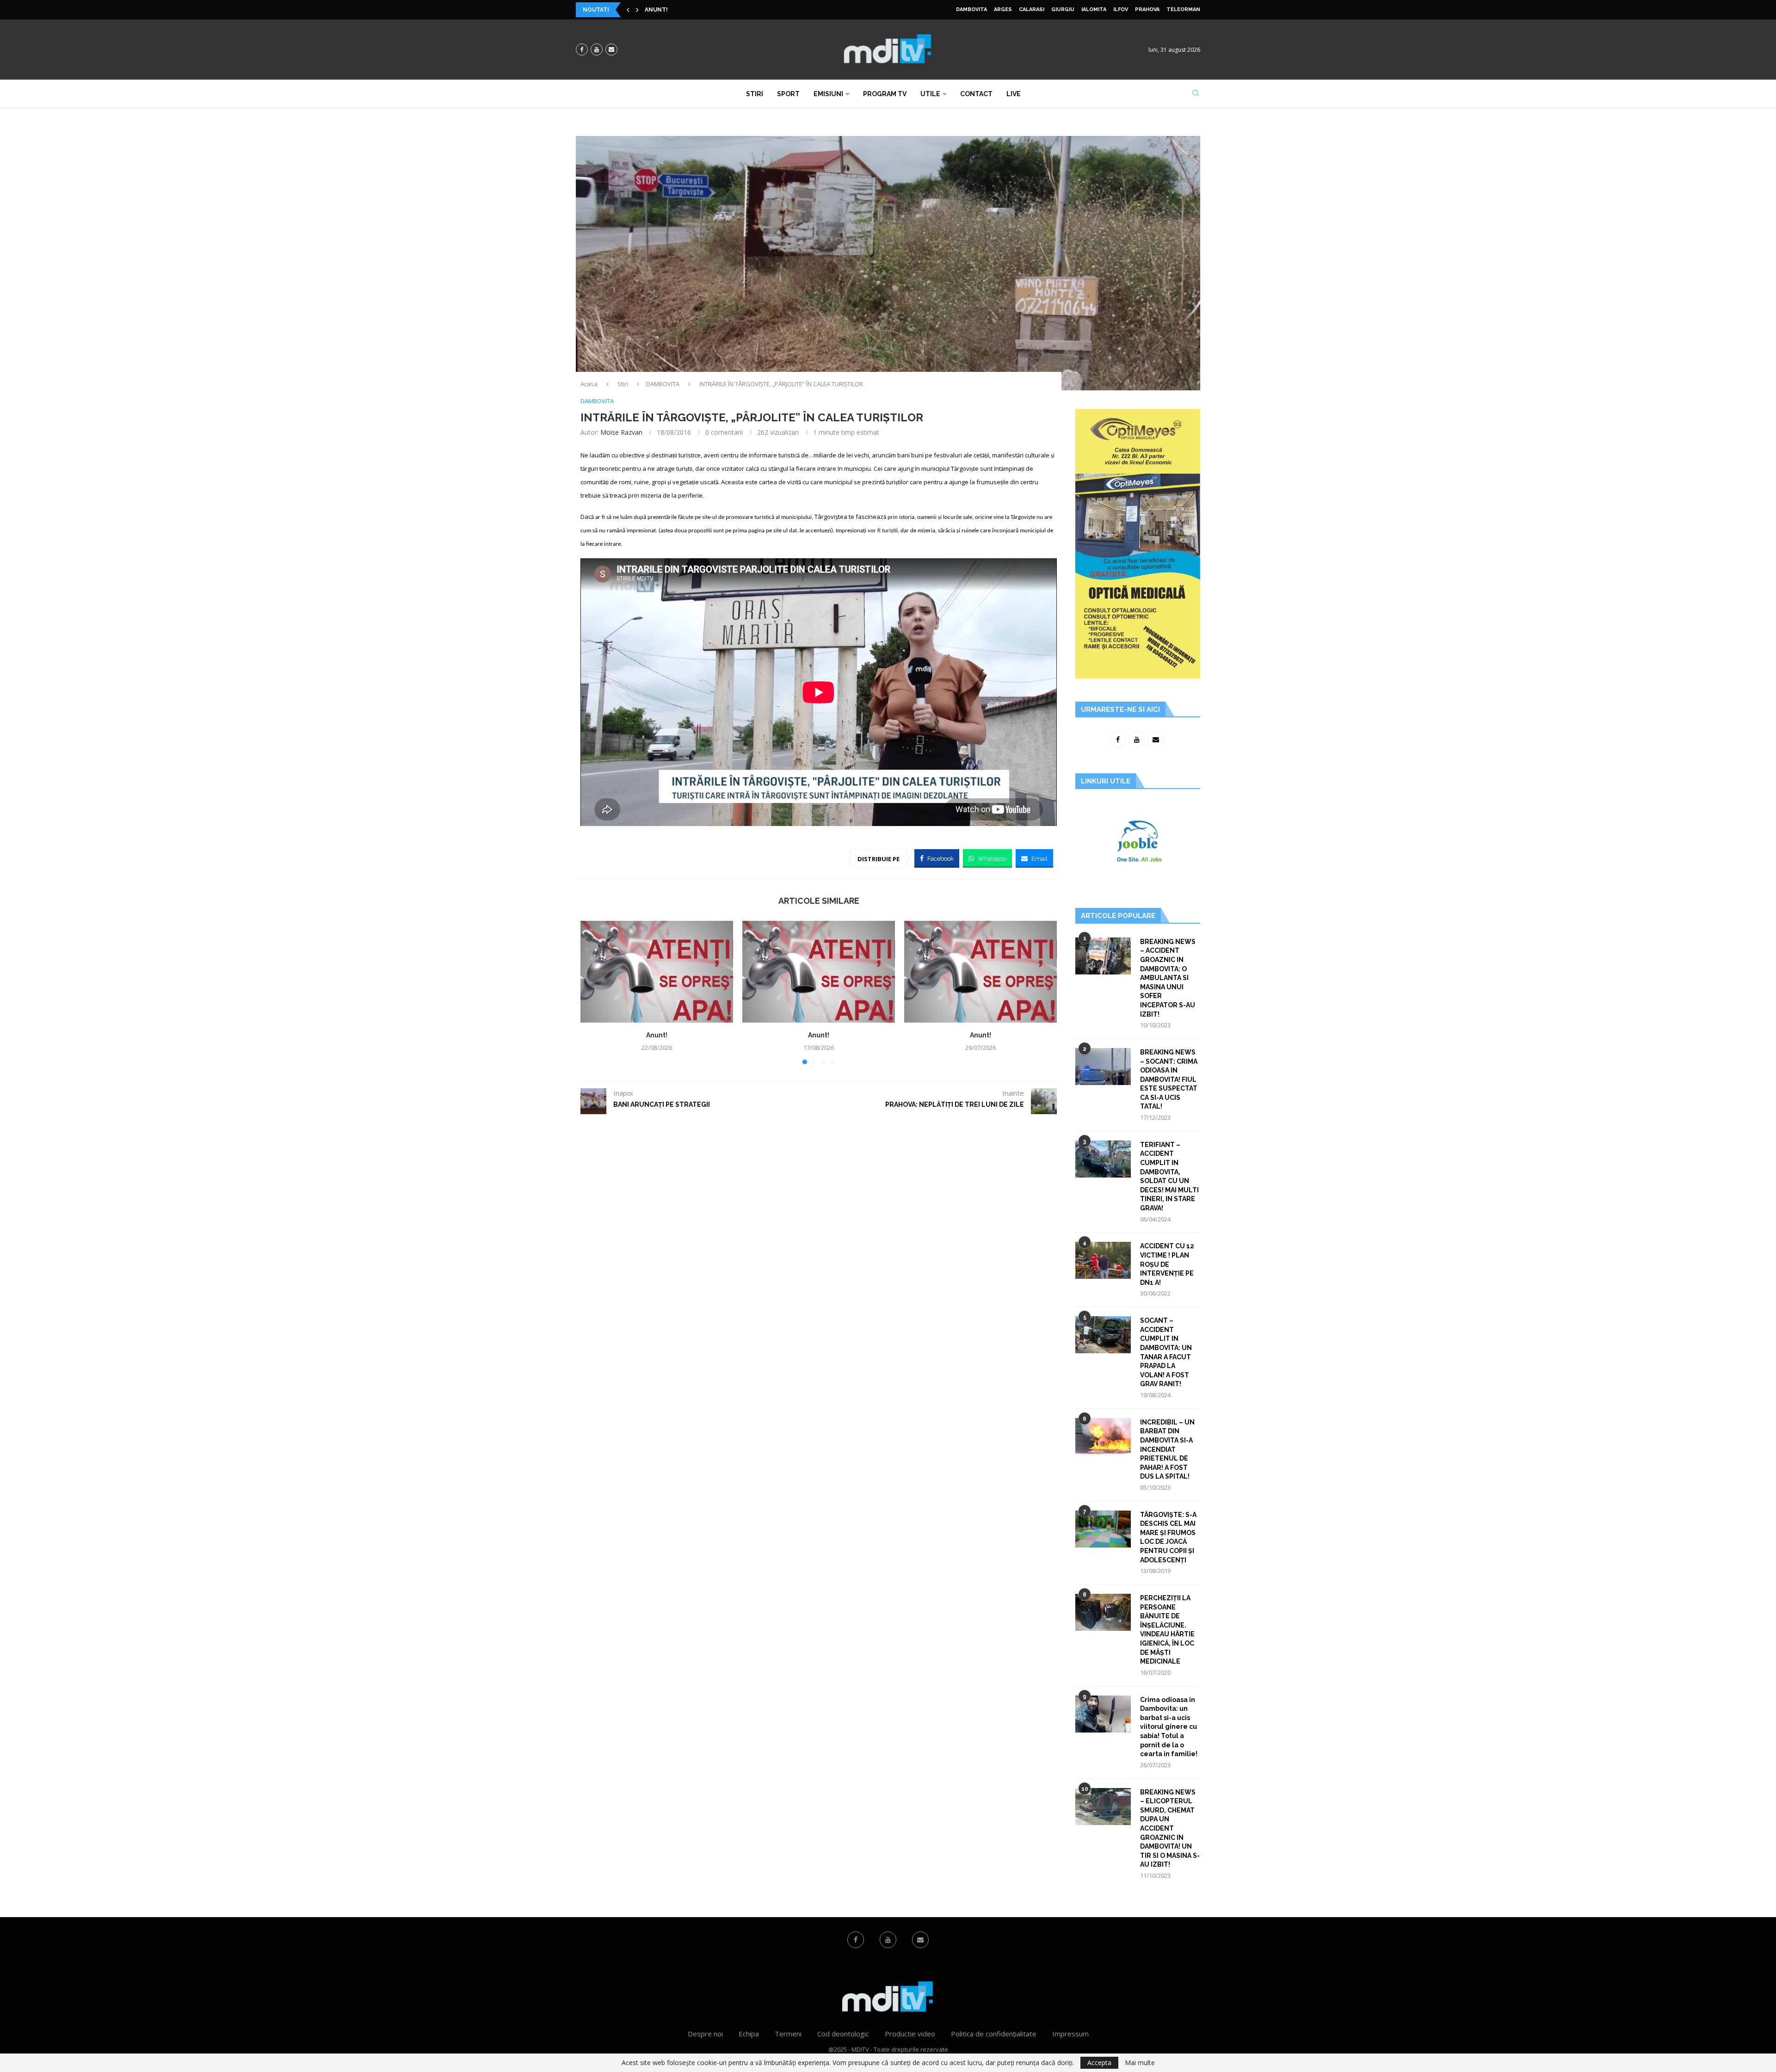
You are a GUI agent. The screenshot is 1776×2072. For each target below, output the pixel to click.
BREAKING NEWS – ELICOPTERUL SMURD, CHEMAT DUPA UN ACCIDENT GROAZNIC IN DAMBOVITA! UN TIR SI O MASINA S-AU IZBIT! (1170, 1828)
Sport (788, 94)
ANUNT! (656, 10)
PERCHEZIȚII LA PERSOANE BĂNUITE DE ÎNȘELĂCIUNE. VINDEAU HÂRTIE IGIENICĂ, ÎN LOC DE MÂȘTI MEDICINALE (1167, 1630)
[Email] (611, 49)
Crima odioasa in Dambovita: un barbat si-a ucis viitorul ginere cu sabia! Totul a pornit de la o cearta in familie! (1169, 1727)
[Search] (1196, 94)
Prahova (1147, 9)
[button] (628, 10)
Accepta (1099, 2063)
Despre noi (705, 2034)
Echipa (749, 2034)
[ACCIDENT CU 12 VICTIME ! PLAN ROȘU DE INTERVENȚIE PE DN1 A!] (1103, 1260)
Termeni (788, 2034)
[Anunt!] (657, 972)
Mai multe (1140, 2063)
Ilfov (1121, 9)
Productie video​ (910, 2034)
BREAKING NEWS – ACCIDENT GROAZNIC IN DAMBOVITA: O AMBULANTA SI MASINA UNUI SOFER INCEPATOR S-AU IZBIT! (1168, 978)
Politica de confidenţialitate (994, 2034)
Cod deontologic (843, 2034)
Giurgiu (1063, 9)
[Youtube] (597, 49)
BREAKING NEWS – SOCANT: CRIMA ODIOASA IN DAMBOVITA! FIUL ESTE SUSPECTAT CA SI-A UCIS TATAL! (1169, 1079)
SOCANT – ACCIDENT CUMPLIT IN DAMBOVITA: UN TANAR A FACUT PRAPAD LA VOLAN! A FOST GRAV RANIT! (1166, 1352)
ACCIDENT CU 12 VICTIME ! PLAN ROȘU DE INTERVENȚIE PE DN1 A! (1167, 1264)
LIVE (1014, 94)
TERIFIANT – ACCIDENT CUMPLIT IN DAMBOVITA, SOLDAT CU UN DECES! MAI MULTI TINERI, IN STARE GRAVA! (1169, 1176)
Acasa (589, 384)
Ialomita (1094, 9)
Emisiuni (828, 94)
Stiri (755, 94)
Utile (930, 94)
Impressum (1070, 2034)
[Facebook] (582, 49)
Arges (1003, 9)
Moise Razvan (621, 432)
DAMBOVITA (971, 9)
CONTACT (976, 94)
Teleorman (1183, 9)
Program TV (885, 94)
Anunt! (657, 1035)
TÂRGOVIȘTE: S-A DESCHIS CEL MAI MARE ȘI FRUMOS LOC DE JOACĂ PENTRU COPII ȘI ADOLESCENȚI (1168, 1537)
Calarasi (1032, 9)
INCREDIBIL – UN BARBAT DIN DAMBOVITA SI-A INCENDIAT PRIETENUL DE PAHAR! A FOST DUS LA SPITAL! (1167, 1449)
